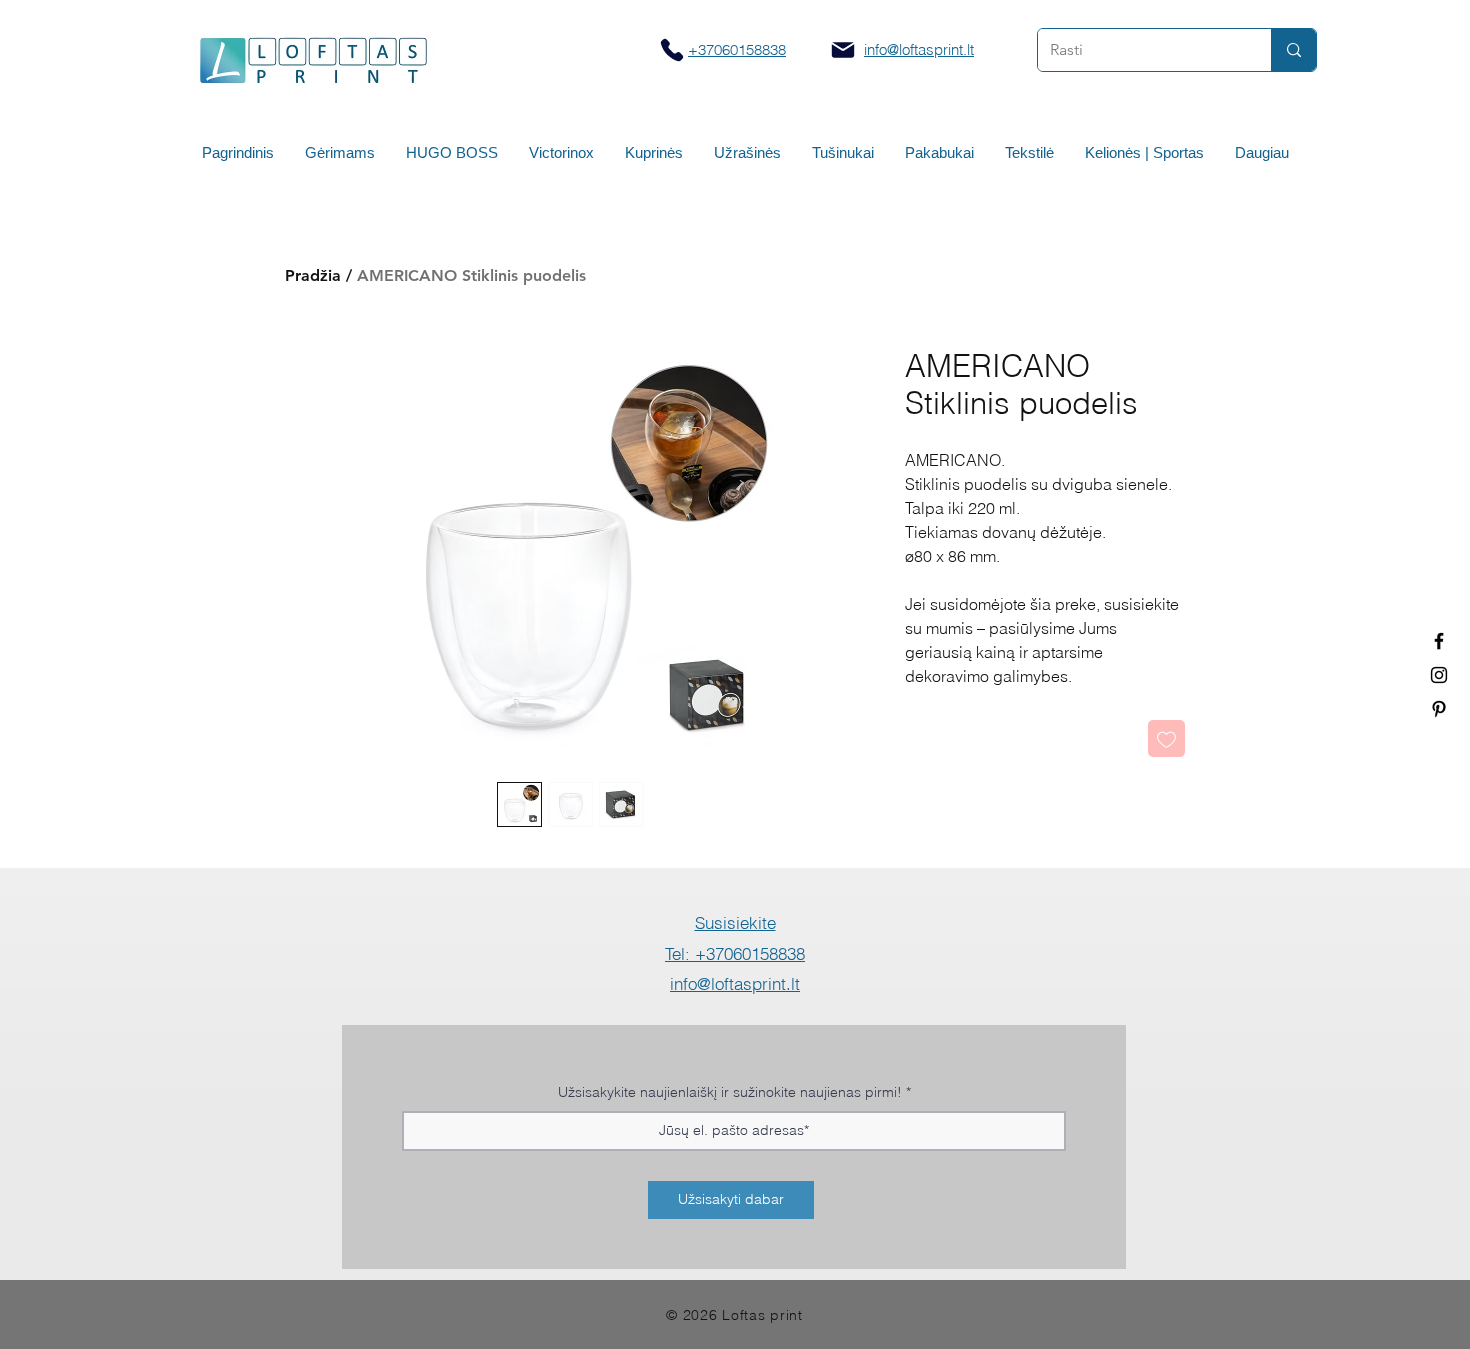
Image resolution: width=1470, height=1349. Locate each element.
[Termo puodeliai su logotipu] (1439, 641)
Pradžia (313, 275)
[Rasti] (1293, 50)
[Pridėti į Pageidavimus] (1166, 738)
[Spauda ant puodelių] (1439, 675)
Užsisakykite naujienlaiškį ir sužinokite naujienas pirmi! (730, 1092)
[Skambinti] (671, 49)
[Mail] (843, 50)
